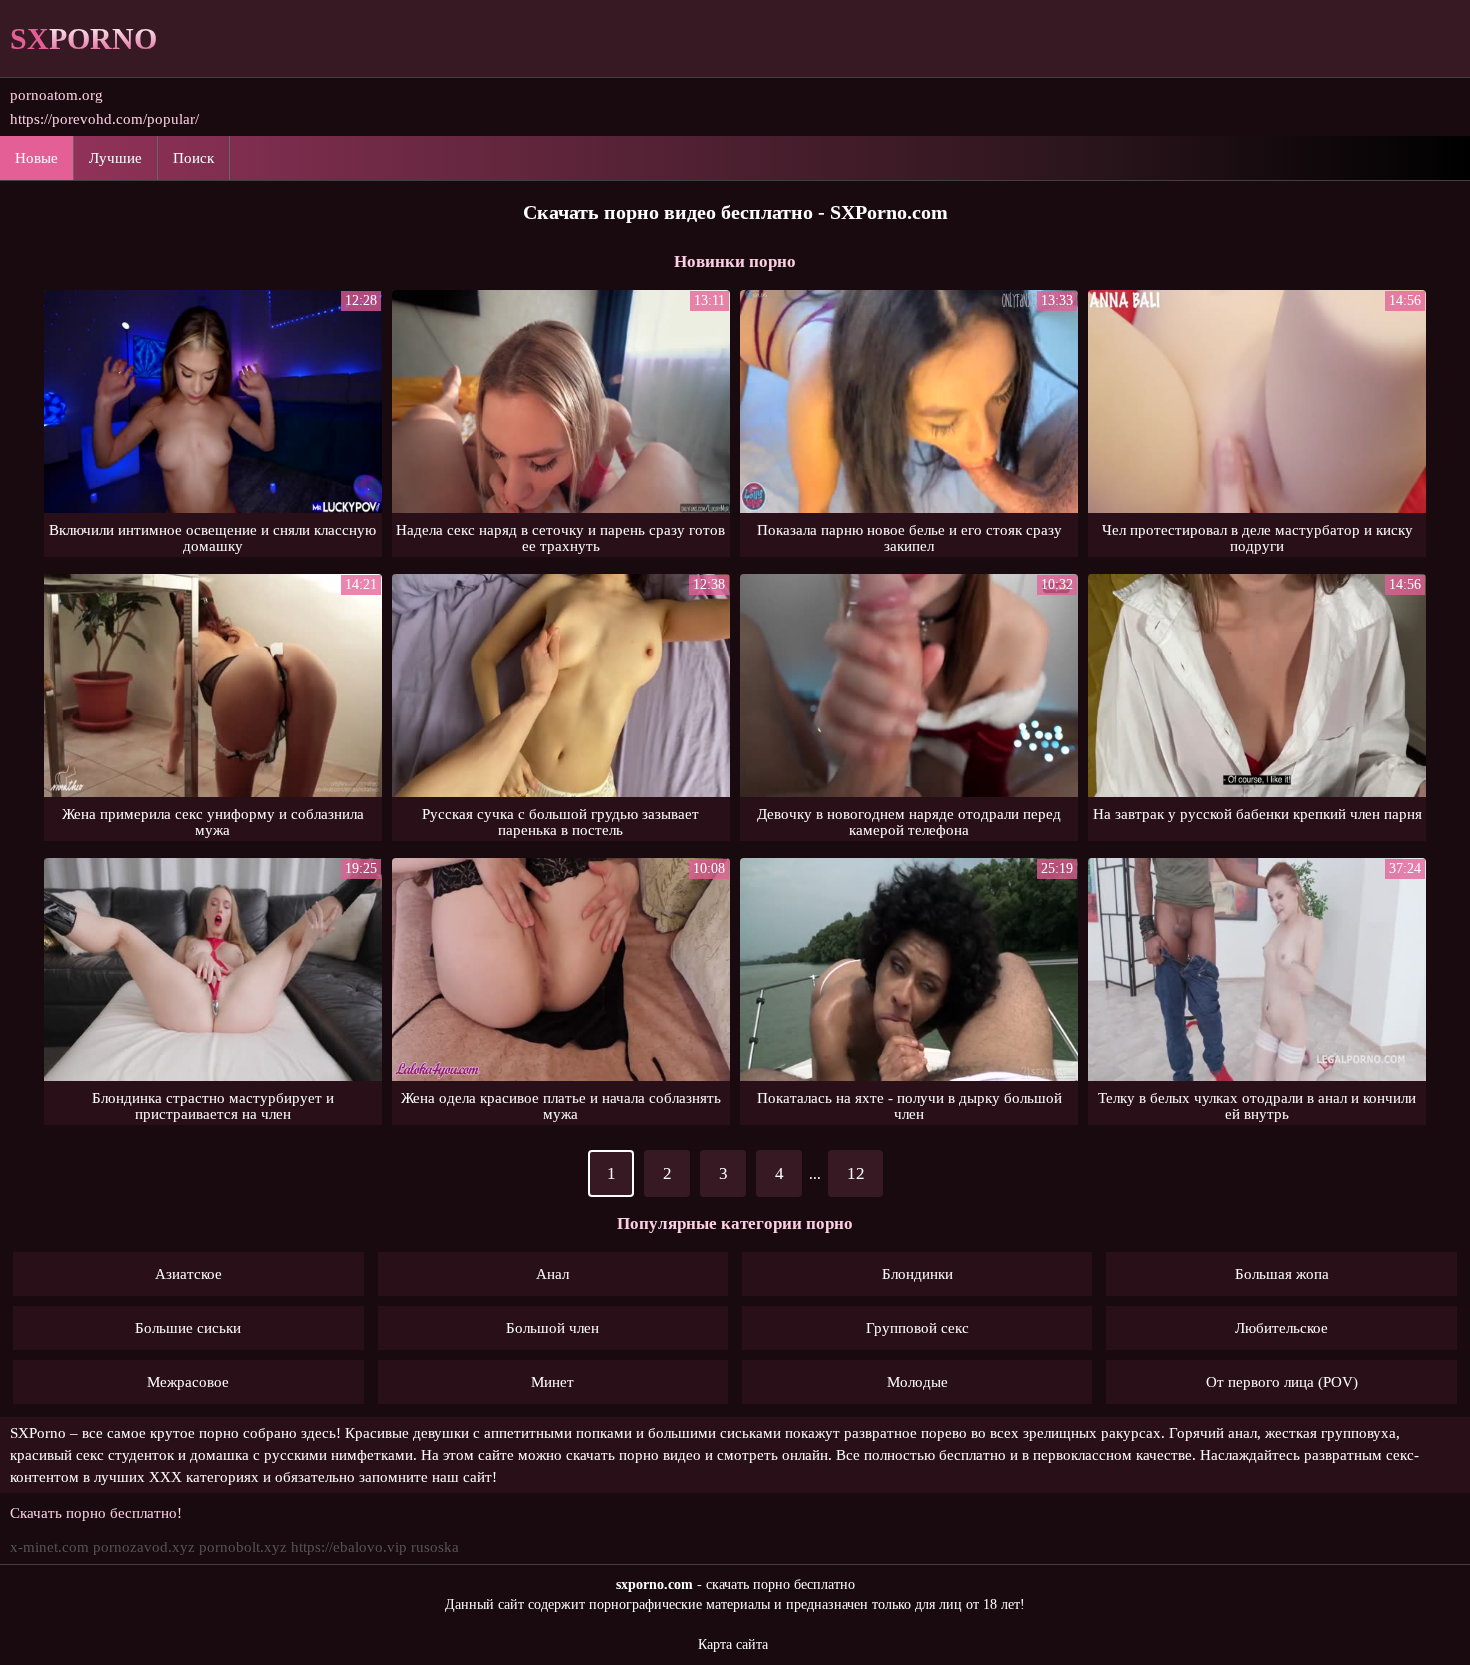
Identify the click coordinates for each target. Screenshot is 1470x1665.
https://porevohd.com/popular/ (104, 119)
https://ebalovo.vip (349, 1547)
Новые (36, 158)
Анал (552, 1274)
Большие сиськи (188, 1328)
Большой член (552, 1328)
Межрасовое (188, 1382)
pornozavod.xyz (144, 1547)
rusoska (435, 1547)
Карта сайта (733, 1644)
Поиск (193, 158)
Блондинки (917, 1274)
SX (83, 38)
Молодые (917, 1382)
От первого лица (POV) (1282, 1382)
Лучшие (115, 158)
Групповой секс (917, 1328)
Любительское (1281, 1328)
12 (856, 1173)
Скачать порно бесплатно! (96, 1513)
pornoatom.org (56, 95)
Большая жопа (1282, 1274)
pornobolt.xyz (243, 1547)
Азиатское (188, 1274)
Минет (552, 1382)
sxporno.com (654, 1584)
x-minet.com (49, 1547)
